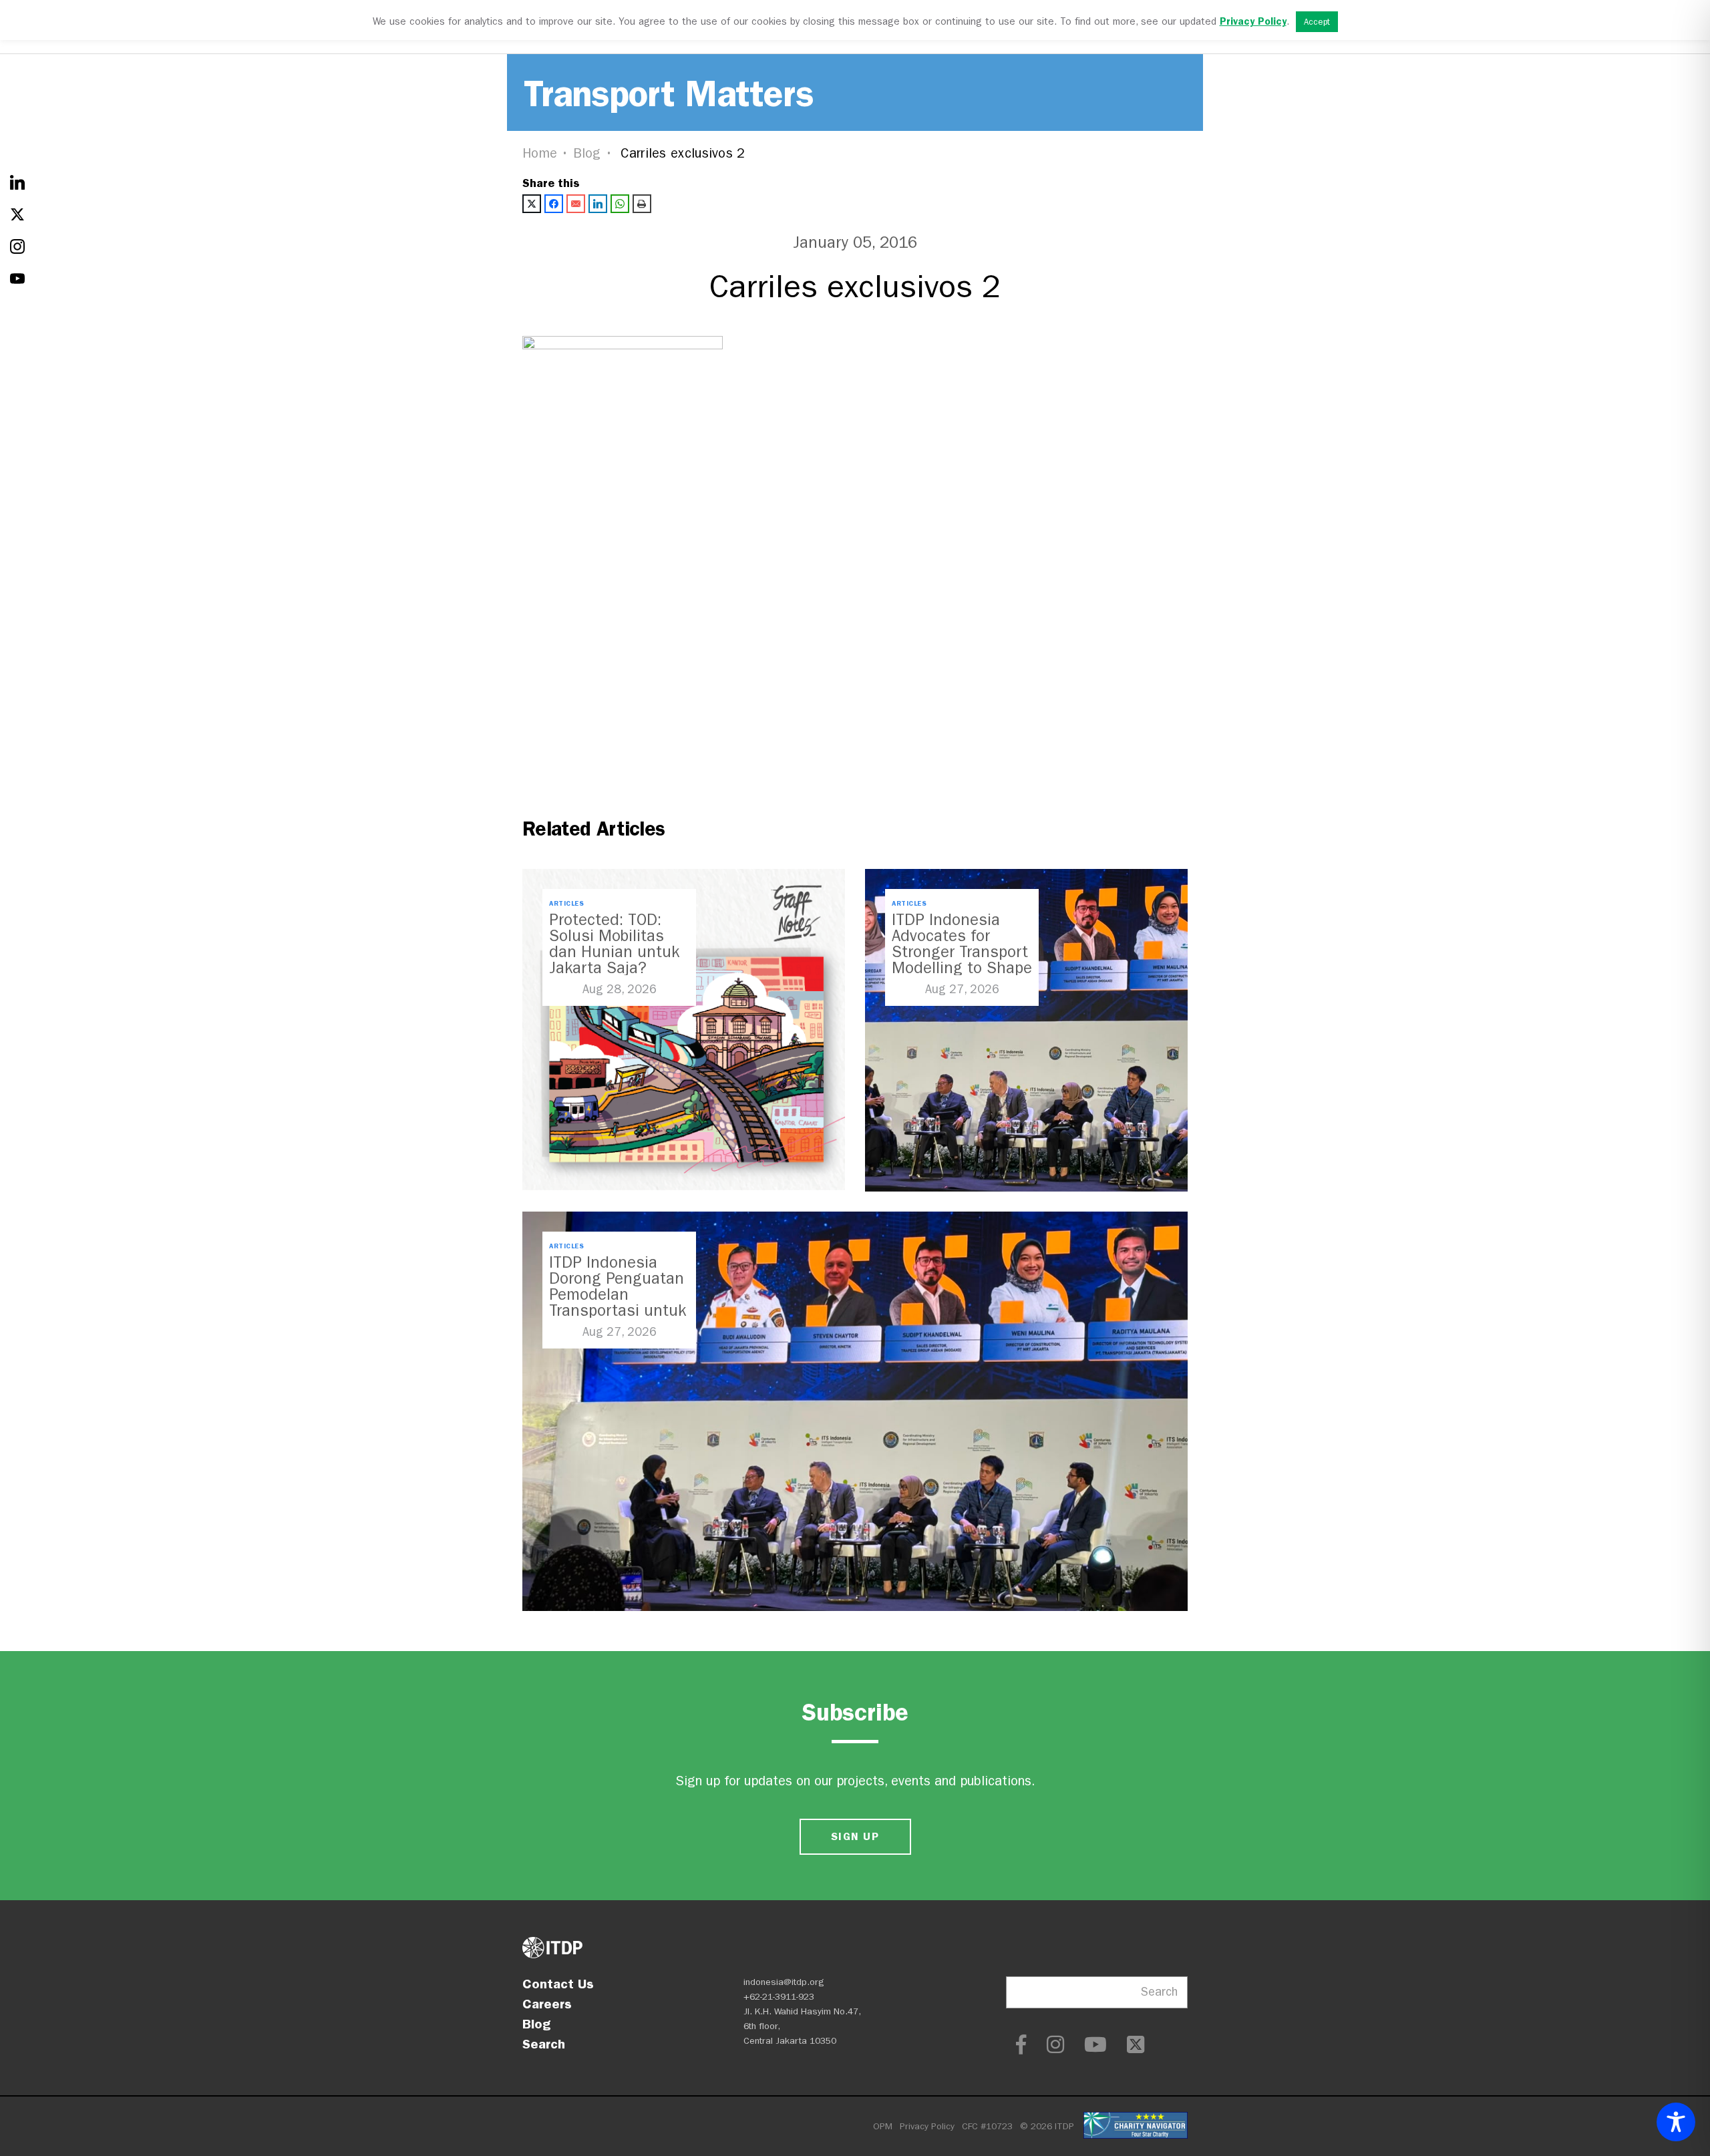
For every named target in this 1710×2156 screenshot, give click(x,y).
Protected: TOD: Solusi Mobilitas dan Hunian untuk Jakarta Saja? (614, 944)
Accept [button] (1317, 22)
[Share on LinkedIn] (598, 204)
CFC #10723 (987, 2126)
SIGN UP (855, 1836)
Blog (587, 153)
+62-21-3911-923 (779, 1997)
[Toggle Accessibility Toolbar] (1676, 2122)
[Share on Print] (642, 204)
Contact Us (558, 1984)
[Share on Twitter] (532, 204)
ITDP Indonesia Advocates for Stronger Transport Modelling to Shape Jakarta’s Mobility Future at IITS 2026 (962, 960)
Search (544, 2044)
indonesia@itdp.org (784, 1982)
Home (540, 153)
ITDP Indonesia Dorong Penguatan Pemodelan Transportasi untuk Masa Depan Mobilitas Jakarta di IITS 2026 (618, 1310)
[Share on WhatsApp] (620, 204)
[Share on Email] (576, 204)
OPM (883, 2126)
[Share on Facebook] (554, 204)
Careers (547, 2004)
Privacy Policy (927, 2126)
